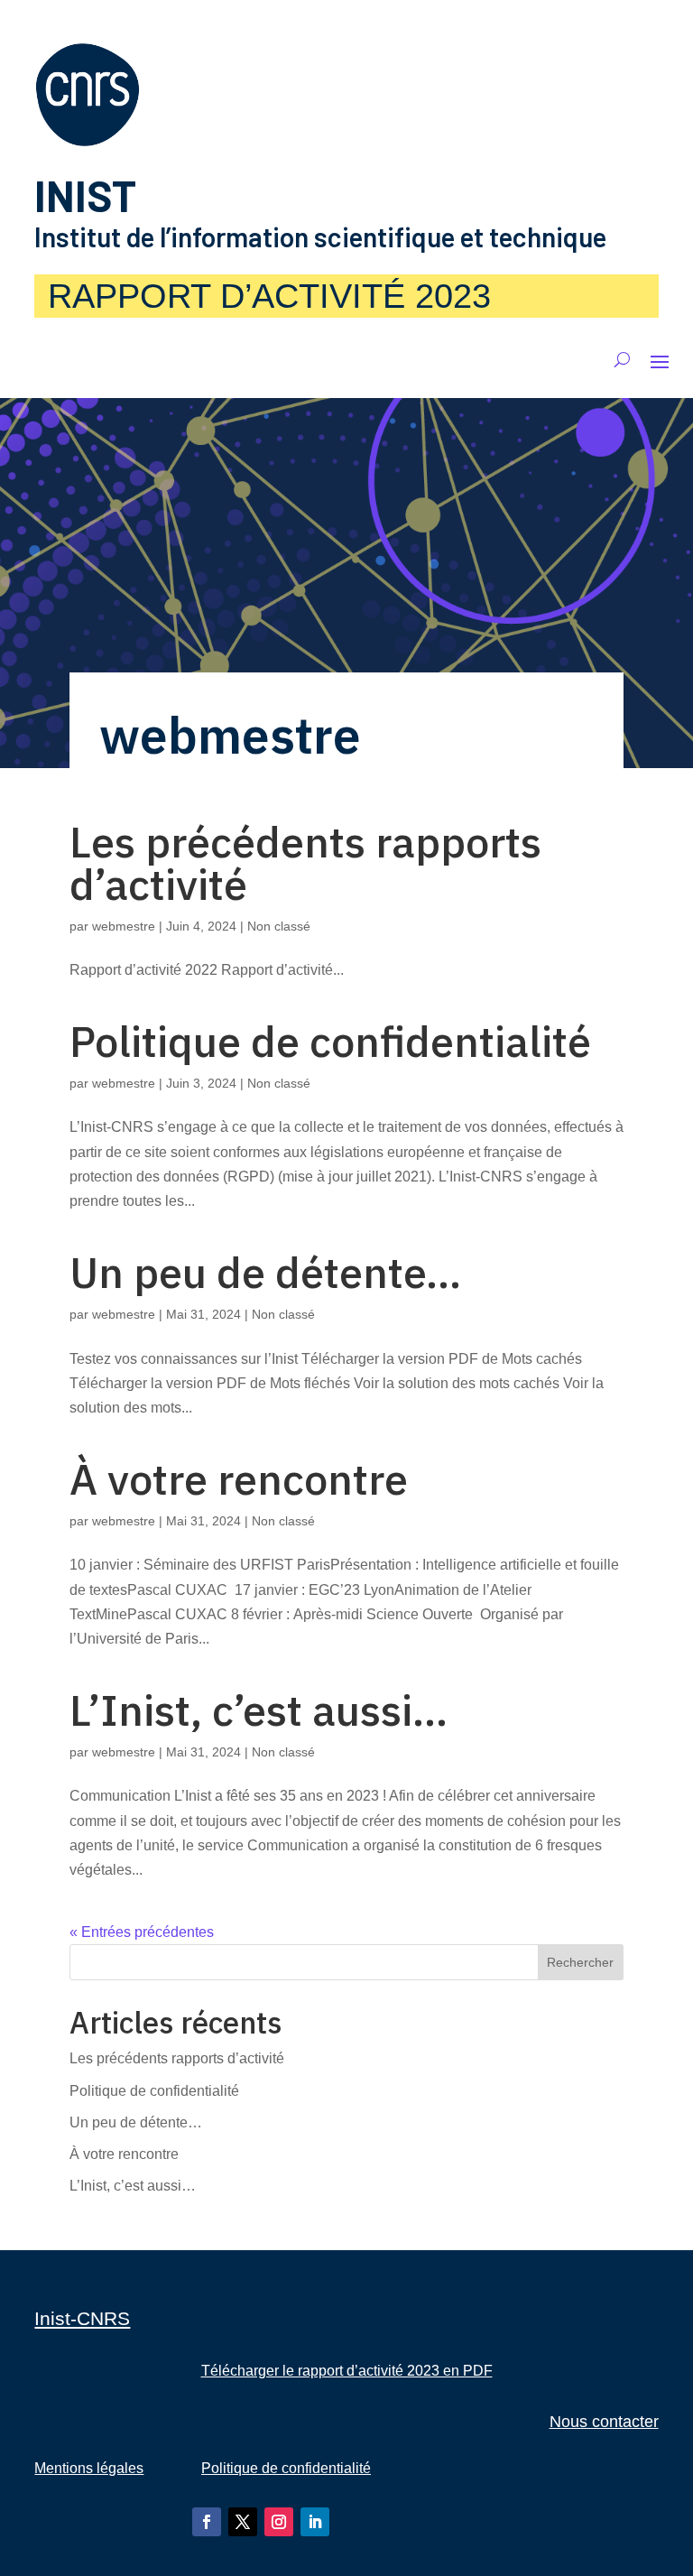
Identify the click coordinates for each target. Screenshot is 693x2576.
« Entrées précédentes (142, 1932)
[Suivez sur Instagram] (279, 2522)
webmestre (124, 926)
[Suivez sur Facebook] (207, 2522)
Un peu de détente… (265, 1272)
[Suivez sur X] (243, 2522)
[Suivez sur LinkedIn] (315, 2522)
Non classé (279, 926)
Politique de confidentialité (330, 1041)
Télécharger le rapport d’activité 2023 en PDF (347, 2371)
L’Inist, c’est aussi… (259, 1710)
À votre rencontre (239, 1479)
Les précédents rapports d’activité (305, 863)
